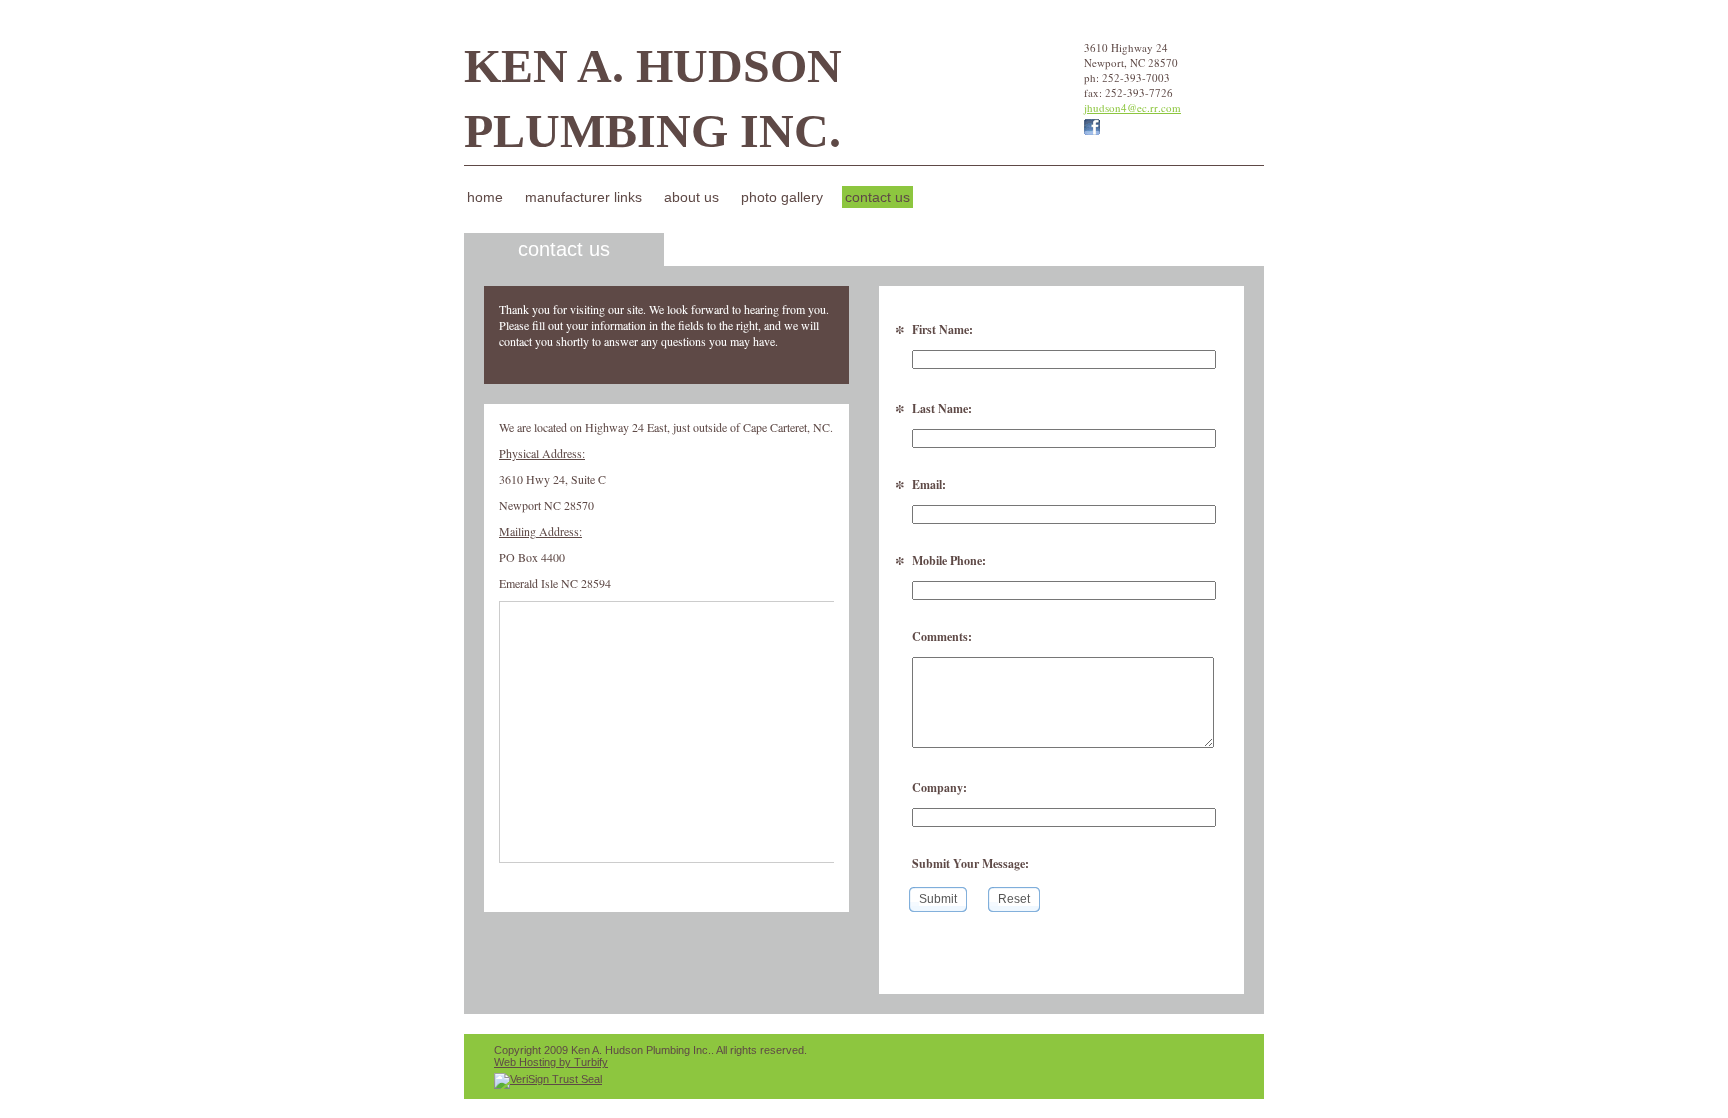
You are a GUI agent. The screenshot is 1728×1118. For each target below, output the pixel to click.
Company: (939, 787)
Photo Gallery (782, 197)
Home (485, 197)
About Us (691, 197)
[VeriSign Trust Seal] (548, 1079)
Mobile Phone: (949, 560)
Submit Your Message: (970, 863)
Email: (929, 484)
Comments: (942, 636)
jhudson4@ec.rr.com (1132, 107)
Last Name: (942, 408)
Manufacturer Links (583, 197)
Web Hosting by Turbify (551, 1062)
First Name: (942, 329)
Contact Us (877, 197)
